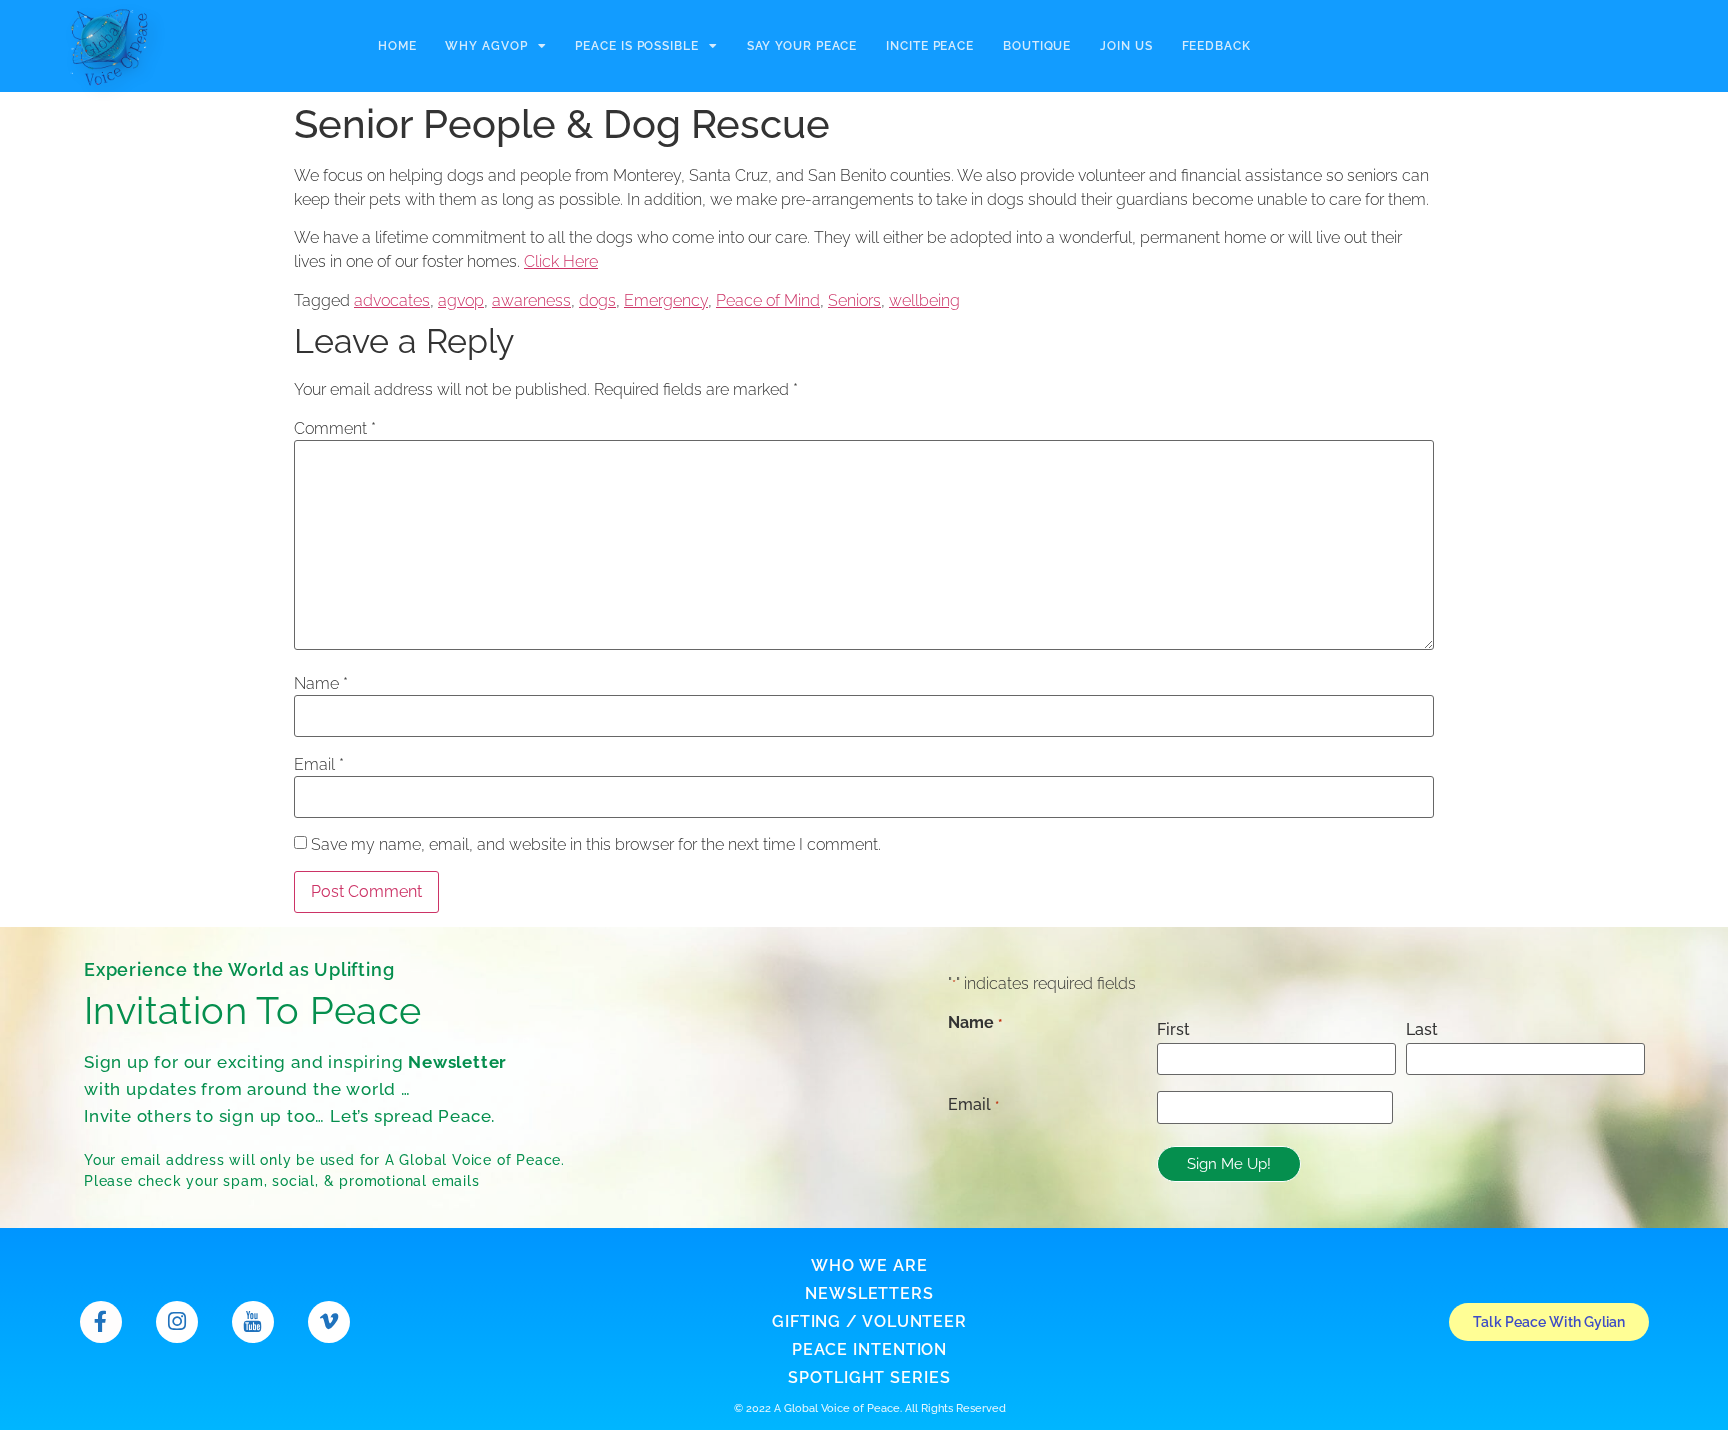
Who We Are (869, 1265)
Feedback (1216, 46)
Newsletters (869, 1293)
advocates (392, 300)
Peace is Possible (636, 46)
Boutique (1037, 46)
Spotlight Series (869, 1377)
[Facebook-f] (101, 1322)
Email (319, 765)
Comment (335, 429)
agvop (461, 300)
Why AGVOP (486, 46)
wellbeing (924, 300)
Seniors (854, 300)
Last (1422, 1029)
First (1173, 1029)
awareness (531, 300)
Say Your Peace (802, 46)
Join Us (1126, 46)
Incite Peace (930, 46)
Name (321, 684)
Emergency (666, 300)
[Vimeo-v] (329, 1322)
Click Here (561, 261)
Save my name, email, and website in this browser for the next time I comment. (596, 845)
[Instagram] (177, 1322)
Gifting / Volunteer (869, 1321)
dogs (597, 300)
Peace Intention (870, 1349)
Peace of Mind (768, 300)
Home (397, 46)
